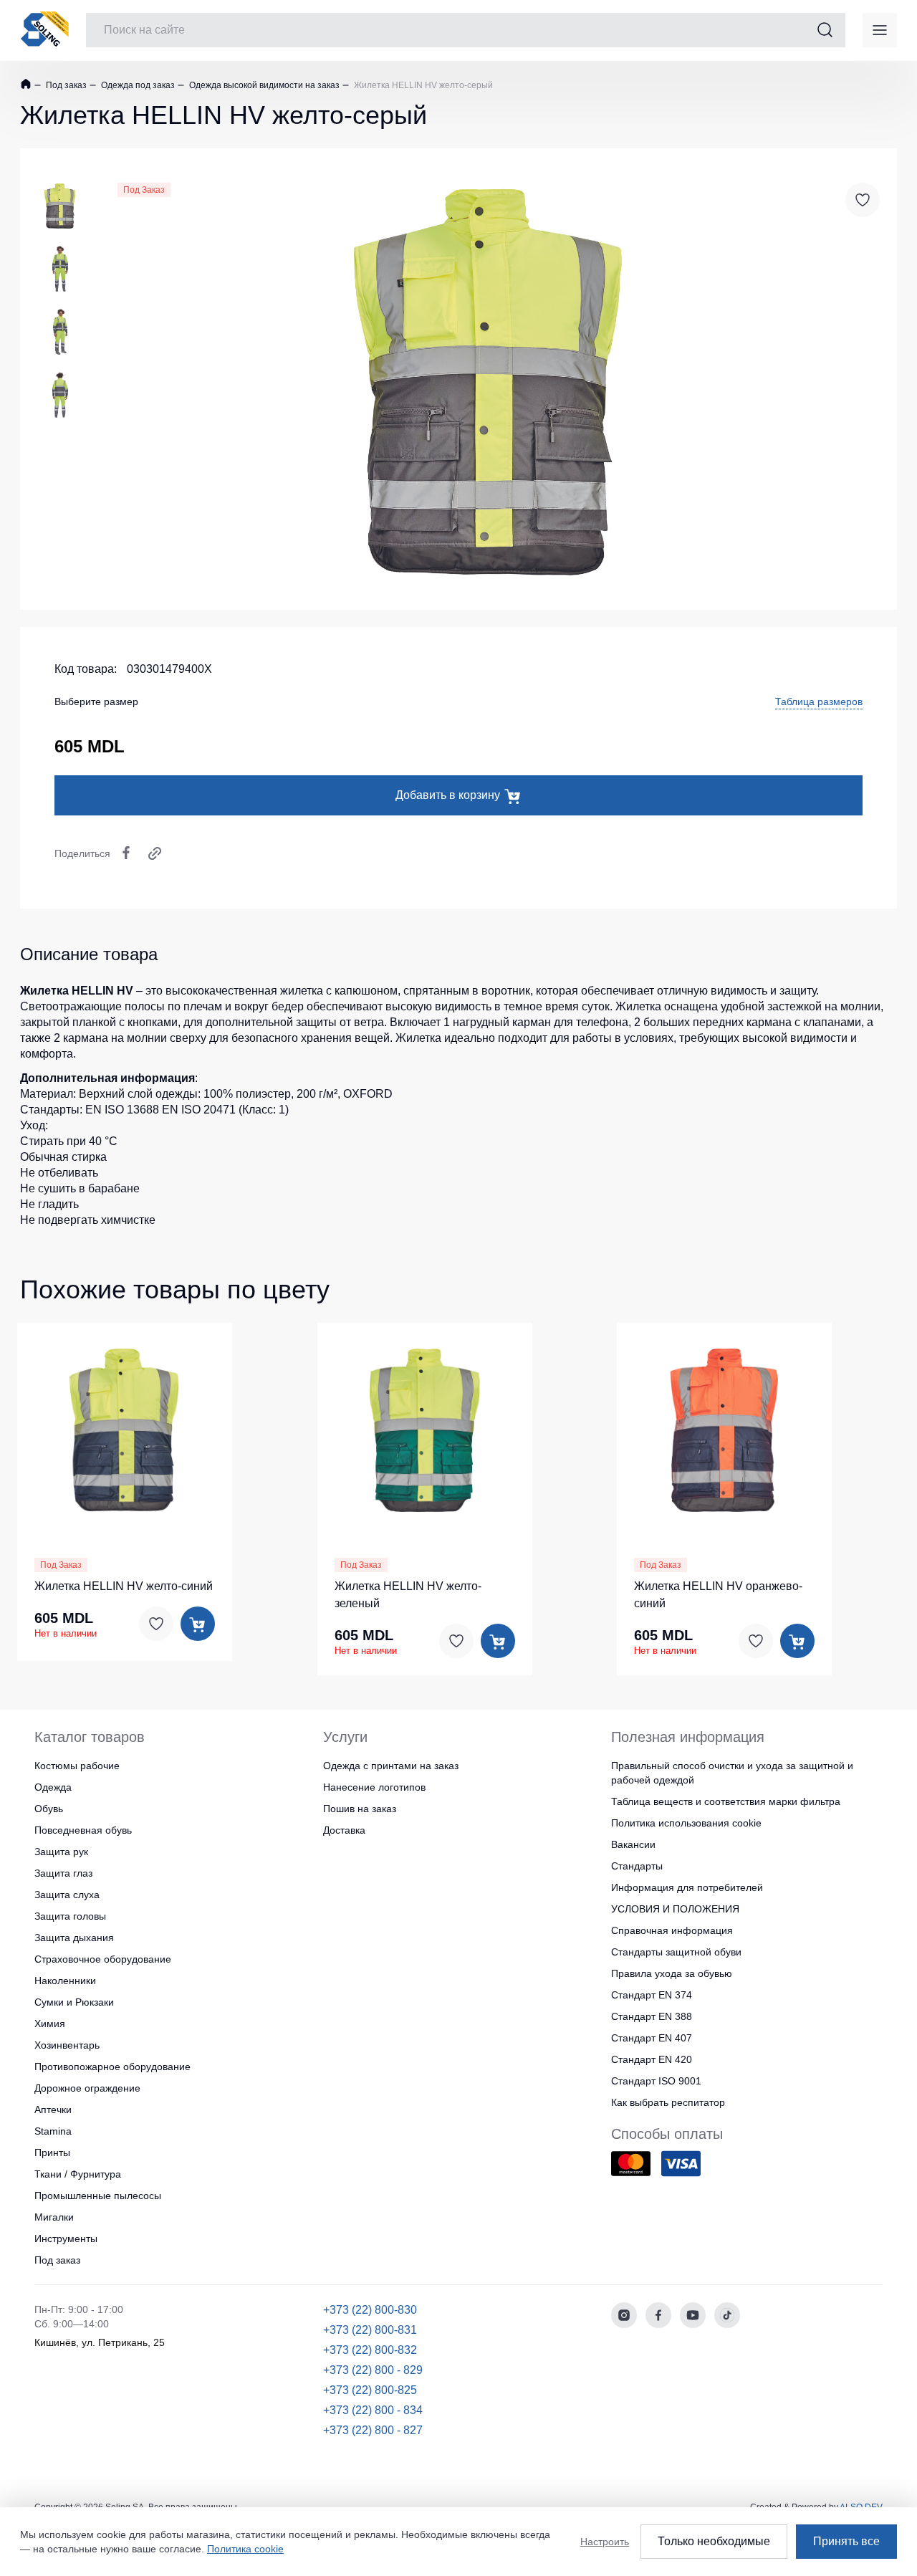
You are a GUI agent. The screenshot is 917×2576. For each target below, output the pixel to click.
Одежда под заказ (137, 85)
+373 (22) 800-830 (370, 2310)
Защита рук (61, 1852)
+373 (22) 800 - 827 (373, 2430)
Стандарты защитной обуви (676, 1952)
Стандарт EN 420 (652, 2059)
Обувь (49, 1809)
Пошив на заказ (360, 1809)
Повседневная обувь (83, 1830)
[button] (68, 1428)
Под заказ (65, 85)
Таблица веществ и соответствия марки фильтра (726, 1801)
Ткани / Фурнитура (78, 2174)
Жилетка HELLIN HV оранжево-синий (718, 1595)
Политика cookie (245, 2549)
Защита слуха (67, 1895)
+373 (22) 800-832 (370, 2350)
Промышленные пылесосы (98, 2196)
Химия (50, 2024)
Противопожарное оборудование (112, 2067)
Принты (52, 2153)
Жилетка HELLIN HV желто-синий (124, 1586)
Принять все (846, 2541)
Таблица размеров (819, 702)
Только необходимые (714, 2541)
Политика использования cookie (686, 1823)
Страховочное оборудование (103, 1959)
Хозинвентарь (67, 2045)
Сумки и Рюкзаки (74, 2002)
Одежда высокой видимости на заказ (263, 85)
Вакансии (633, 1844)
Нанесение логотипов (374, 1787)
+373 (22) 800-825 (370, 2390)
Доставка (344, 1830)
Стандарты (637, 1866)
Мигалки (54, 2217)
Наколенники (65, 1981)
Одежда (53, 1787)
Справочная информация (672, 1930)
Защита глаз (63, 1873)
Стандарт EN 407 (652, 2038)
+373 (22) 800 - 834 (373, 2410)
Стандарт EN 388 (652, 2016)
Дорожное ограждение (87, 2088)
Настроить (605, 2542)
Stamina (53, 2131)
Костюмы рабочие (77, 1766)
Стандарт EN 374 (652, 1995)
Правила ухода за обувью (672, 1973)
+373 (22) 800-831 (370, 2330)
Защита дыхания (74, 1938)
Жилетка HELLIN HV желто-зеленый (408, 1595)
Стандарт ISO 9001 (656, 2081)
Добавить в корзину (448, 795)
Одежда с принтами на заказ (391, 1766)
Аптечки (53, 2110)
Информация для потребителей (687, 1887)
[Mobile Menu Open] (880, 30)
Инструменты (66, 2239)
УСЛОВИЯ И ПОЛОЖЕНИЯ (675, 1909)
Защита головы (70, 1916)
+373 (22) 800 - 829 (373, 2370)
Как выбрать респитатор (668, 2102)
